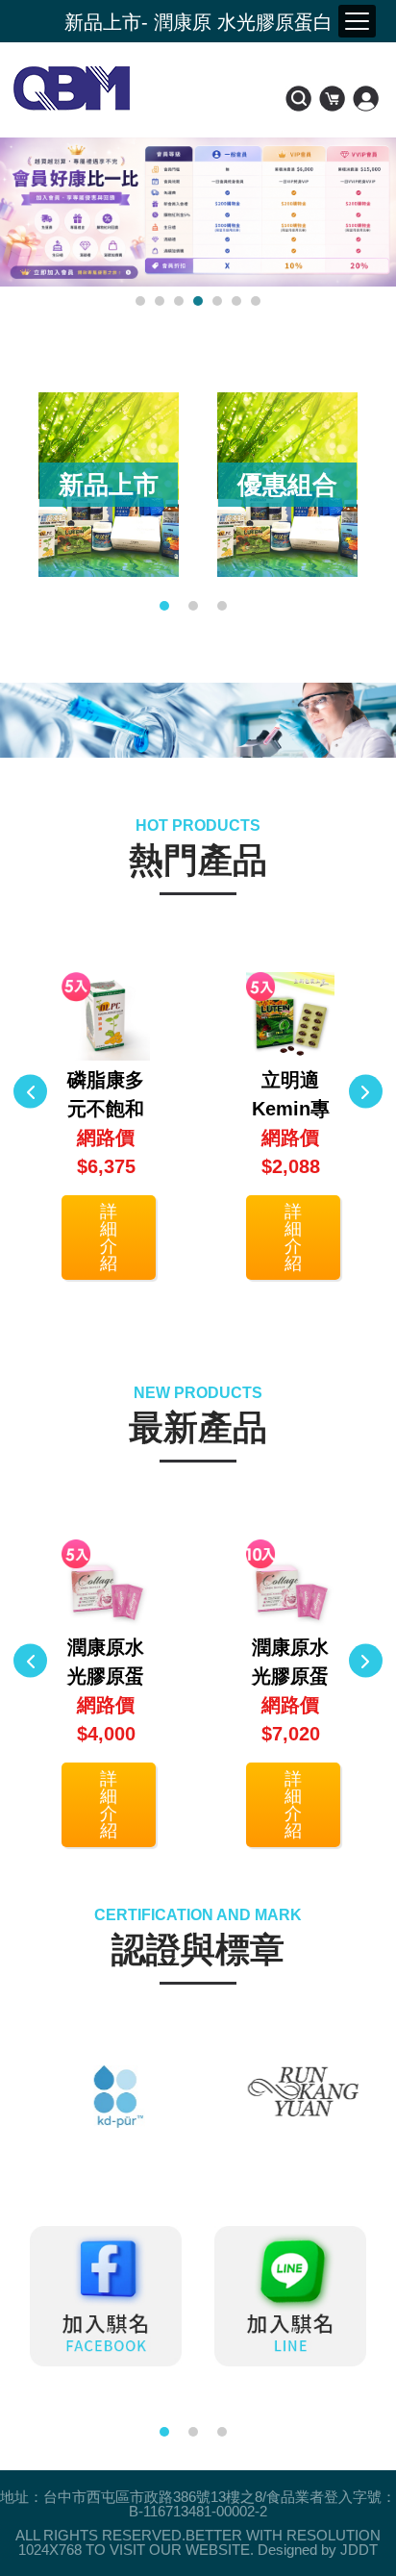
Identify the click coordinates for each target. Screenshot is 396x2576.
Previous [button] (30, 1091)
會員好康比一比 (198, 22)
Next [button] (366, 1091)
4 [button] (198, 301)
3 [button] (179, 301)
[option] (109, 485)
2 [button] (160, 301)
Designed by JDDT (318, 2550)
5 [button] (217, 301)
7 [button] (256, 301)
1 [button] (140, 301)
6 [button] (236, 301)
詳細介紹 (109, 1238)
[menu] (357, 21)
